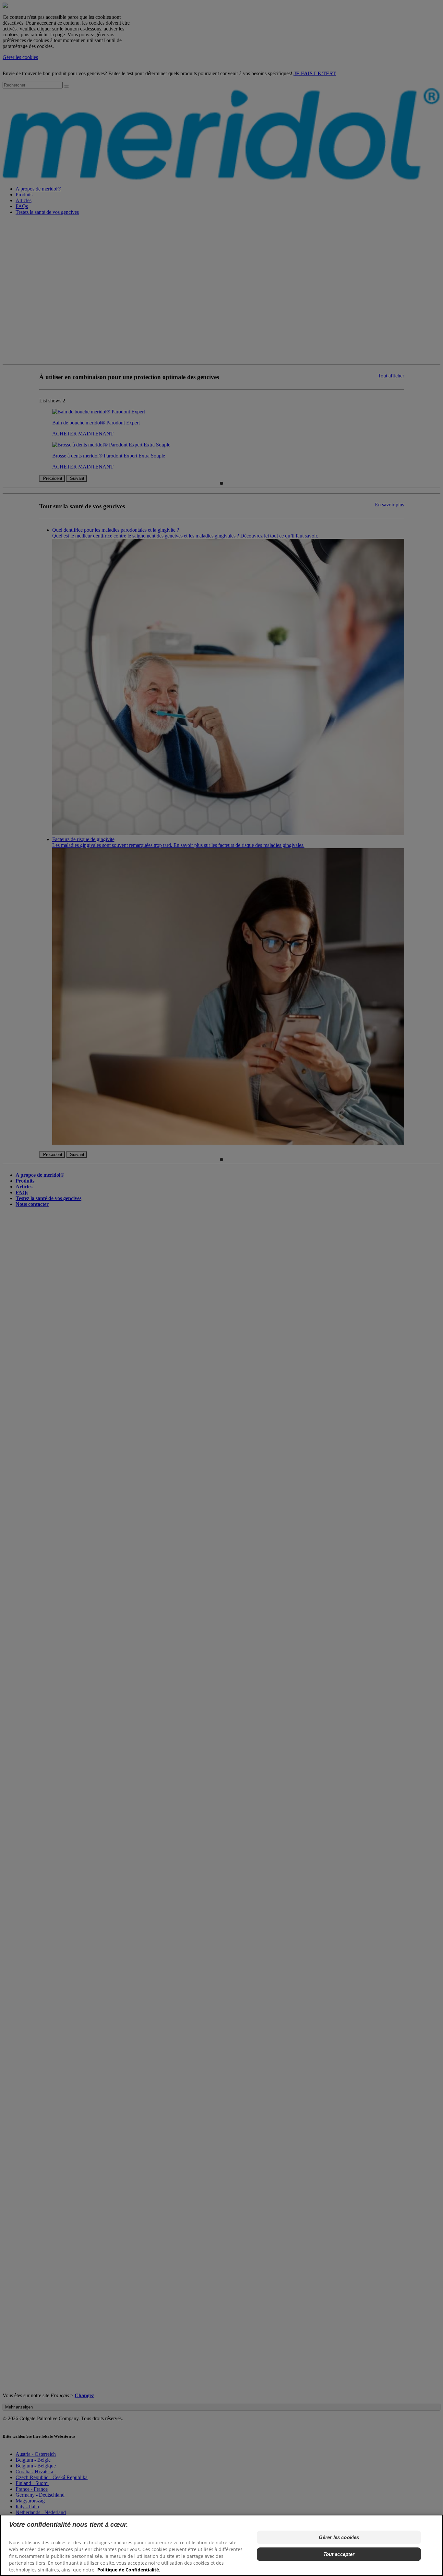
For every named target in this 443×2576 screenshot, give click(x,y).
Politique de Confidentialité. (129, 2570)
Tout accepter (339, 2554)
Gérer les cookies (339, 2537)
